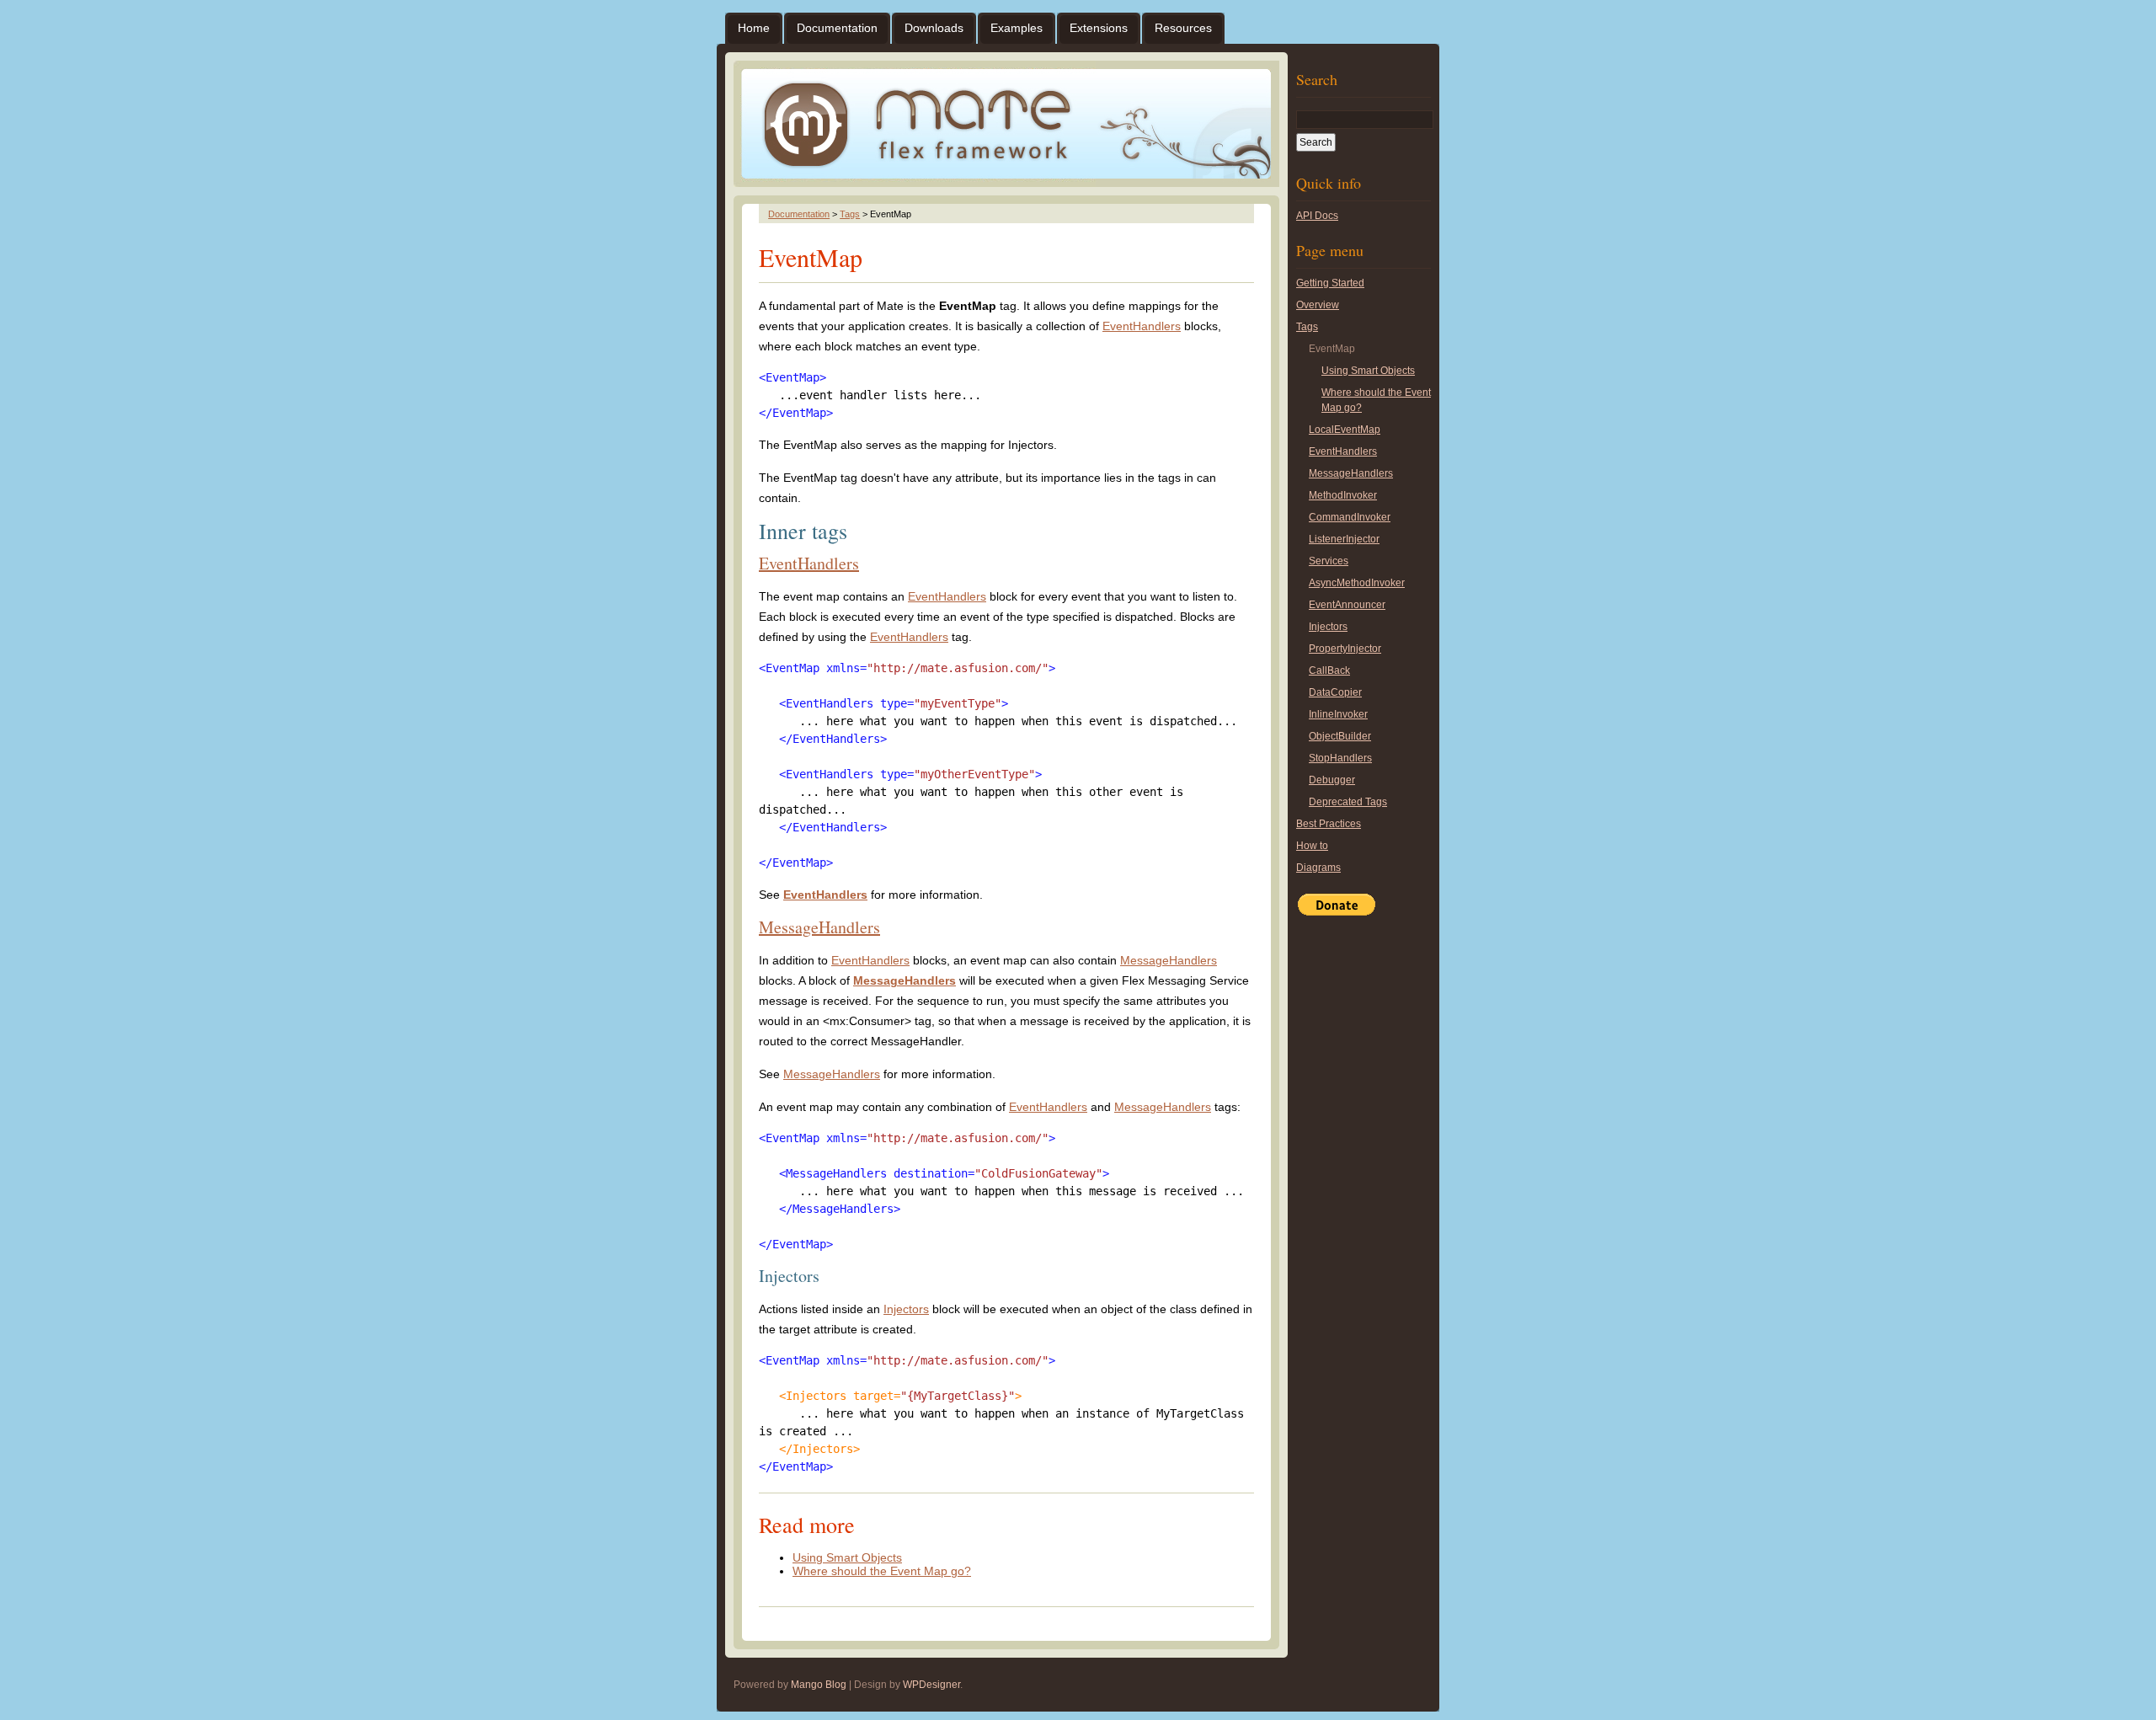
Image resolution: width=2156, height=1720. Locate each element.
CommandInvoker (1350, 517)
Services (1329, 561)
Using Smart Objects (847, 1557)
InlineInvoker (1338, 714)
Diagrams (1318, 868)
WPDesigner (931, 1685)
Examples (1017, 28)
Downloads (934, 28)
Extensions (1099, 28)
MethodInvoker (1343, 495)
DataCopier (1335, 692)
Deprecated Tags (1348, 802)
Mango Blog (819, 1685)
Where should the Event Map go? (882, 1571)
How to (1312, 846)
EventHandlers (1142, 326)
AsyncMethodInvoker (1357, 583)
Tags (850, 214)
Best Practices (1329, 824)
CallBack (1329, 670)
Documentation (837, 28)
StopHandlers (1340, 758)
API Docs (1317, 216)
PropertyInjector (1345, 649)
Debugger (1332, 780)
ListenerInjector (1344, 539)
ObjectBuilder (1340, 736)
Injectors (906, 1309)
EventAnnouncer (1347, 605)
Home (754, 28)
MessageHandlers (819, 927)
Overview (1318, 305)
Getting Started (1330, 283)
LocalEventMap (1345, 430)
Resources (1183, 28)
